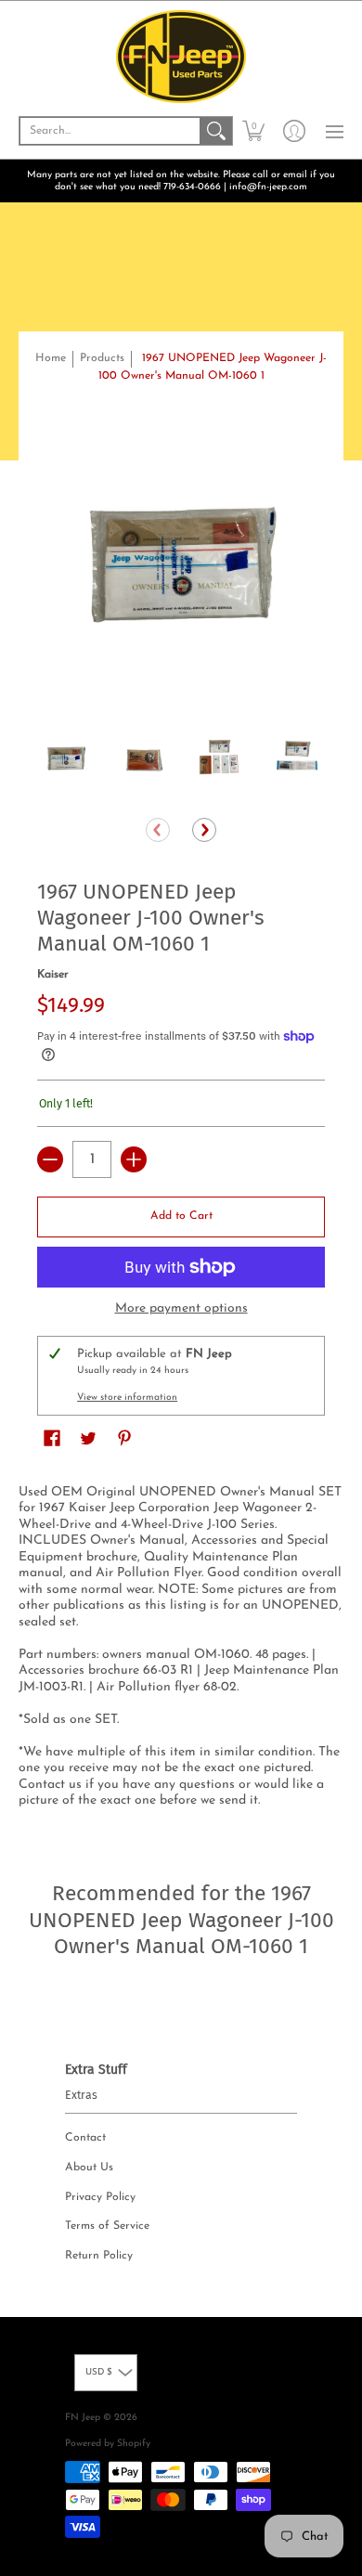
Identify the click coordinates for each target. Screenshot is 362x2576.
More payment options (181, 1308)
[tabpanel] (181, 1650)
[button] (253, 131)
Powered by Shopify (108, 2444)
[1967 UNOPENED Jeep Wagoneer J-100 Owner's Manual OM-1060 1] (66, 759)
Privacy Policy (100, 2197)
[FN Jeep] (181, 57)
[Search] (216, 131)
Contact (85, 2138)
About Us (89, 2168)
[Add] (134, 1159)
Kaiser (53, 975)
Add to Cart (181, 1216)
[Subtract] (50, 1159)
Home (51, 358)
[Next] (204, 830)
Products (102, 358)
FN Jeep (83, 2418)
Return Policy (99, 2256)
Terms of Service (107, 2226)
